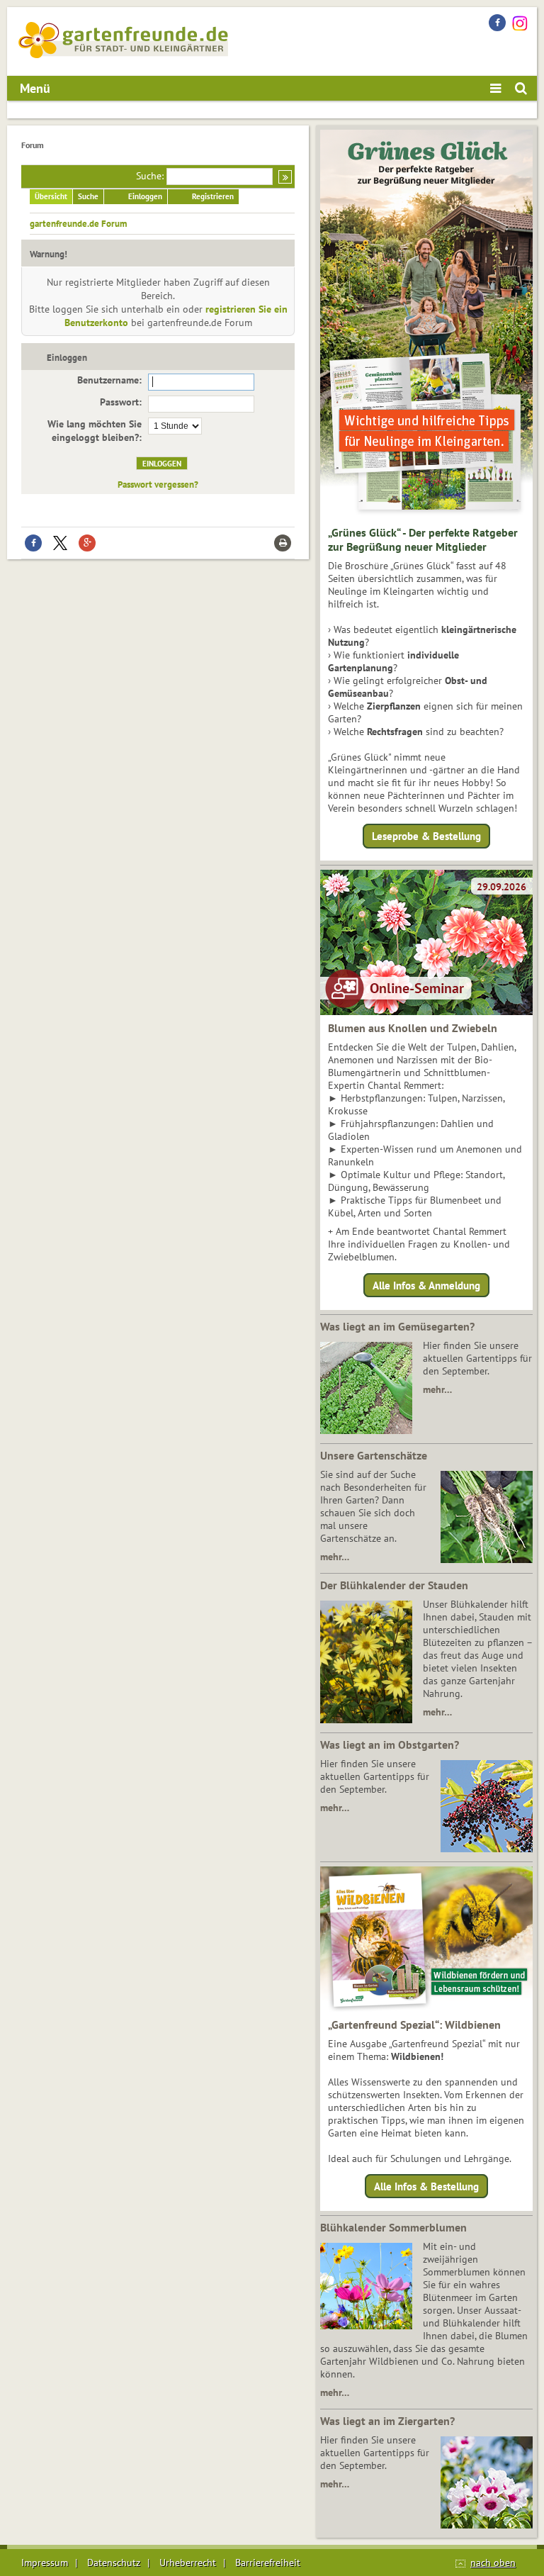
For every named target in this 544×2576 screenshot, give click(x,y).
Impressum (45, 2563)
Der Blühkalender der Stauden (394, 1585)
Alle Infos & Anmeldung (426, 1285)
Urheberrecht (188, 2563)
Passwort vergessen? (158, 484)
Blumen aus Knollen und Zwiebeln (413, 1028)
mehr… (437, 1389)
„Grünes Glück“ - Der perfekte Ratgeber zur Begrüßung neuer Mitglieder (423, 539)
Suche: (150, 176)
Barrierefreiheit (268, 2563)
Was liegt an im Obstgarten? (390, 1745)
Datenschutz (114, 2563)
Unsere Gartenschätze (374, 1455)
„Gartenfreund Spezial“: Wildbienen (414, 2025)
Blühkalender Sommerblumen (393, 2227)
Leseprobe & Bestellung (426, 836)
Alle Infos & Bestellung (426, 2186)
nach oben (493, 2563)
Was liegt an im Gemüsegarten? (397, 1326)
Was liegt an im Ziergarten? (387, 2421)
